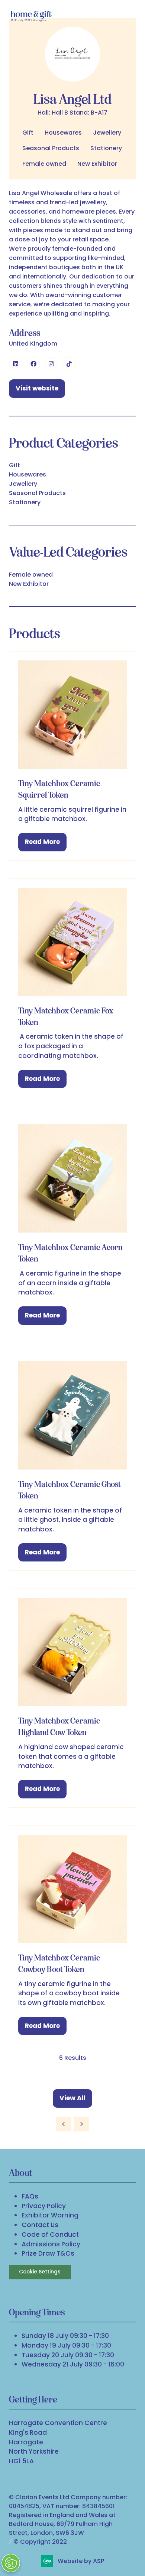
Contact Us (40, 2225)
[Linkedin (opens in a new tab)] (16, 364)
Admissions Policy (51, 2244)
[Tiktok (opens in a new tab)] (69, 364)
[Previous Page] (64, 2124)
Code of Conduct (50, 2234)
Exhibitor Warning (50, 2215)
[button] (129, 16)
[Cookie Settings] (11, 2563)
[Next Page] (81, 2124)
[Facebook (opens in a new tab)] (33, 364)
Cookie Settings (40, 2272)
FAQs (30, 2196)
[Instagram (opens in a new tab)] (51, 364)
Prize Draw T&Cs (48, 2253)
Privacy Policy (44, 2206)
